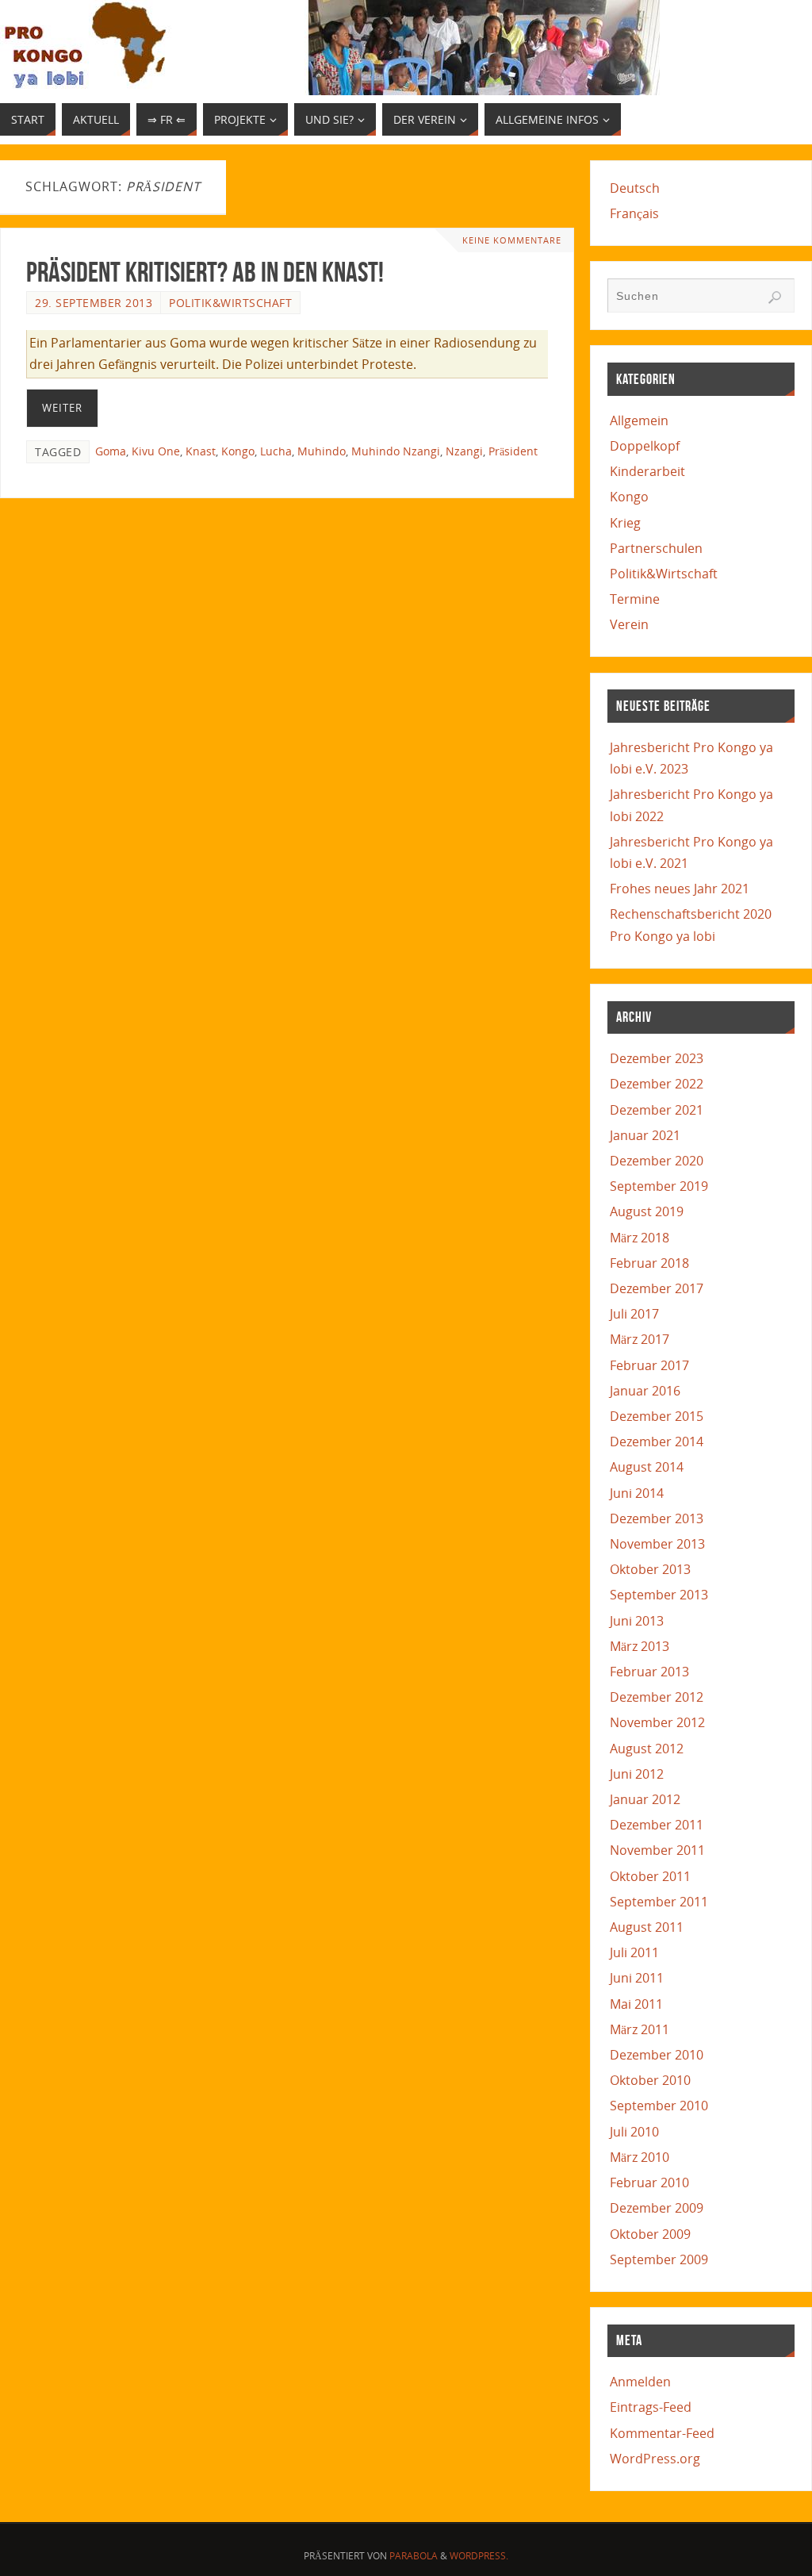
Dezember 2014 (657, 1442)
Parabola (414, 2556)
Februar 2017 (649, 1365)
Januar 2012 (645, 1799)
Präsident (513, 451)
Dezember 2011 (657, 1825)
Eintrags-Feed (651, 2407)
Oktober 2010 (650, 2080)
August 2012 (647, 1749)
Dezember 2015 (657, 1416)
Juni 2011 (637, 1978)
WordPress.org (655, 2459)
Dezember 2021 (657, 1110)
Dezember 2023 (657, 1058)
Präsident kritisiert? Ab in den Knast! (205, 272)
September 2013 (659, 1595)
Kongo (238, 451)
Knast (201, 451)
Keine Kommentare (512, 240)
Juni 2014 (637, 1493)
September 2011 (659, 1902)
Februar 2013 (649, 1672)
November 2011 (657, 1850)
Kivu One (156, 451)
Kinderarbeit (647, 471)
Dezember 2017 (657, 1288)
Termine (635, 599)
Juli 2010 (634, 2132)
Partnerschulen (656, 548)
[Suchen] (775, 298)
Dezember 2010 (657, 2055)
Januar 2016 (645, 1391)
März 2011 (640, 2029)
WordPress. (479, 2556)
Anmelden (640, 2382)
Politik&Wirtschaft (230, 303)
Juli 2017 (634, 1314)
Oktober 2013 (650, 1569)
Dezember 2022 (657, 1084)
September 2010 (659, 2106)
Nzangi (464, 451)
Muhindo (322, 451)
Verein (629, 624)
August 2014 (647, 1467)
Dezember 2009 (657, 2208)
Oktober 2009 (650, 2234)
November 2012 (657, 1722)
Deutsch (635, 188)
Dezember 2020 (657, 1161)
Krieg (625, 523)
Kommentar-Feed (662, 2433)
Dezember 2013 (657, 1518)
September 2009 (659, 2259)
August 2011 (647, 1927)
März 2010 (640, 2157)
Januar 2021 (645, 1135)
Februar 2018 (649, 1263)
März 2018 (640, 1238)
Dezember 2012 (657, 1697)
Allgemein (639, 420)
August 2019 (647, 1211)
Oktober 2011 (650, 1876)
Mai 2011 (636, 2004)
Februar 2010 (649, 2182)
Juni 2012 (637, 1774)
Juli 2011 (634, 1952)
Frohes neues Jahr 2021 (680, 889)
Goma (111, 451)
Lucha (276, 451)
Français (634, 213)
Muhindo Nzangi (396, 451)
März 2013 (640, 1646)
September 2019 (659, 1186)
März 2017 (640, 1339)
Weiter (62, 408)
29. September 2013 (94, 303)
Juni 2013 (637, 1621)
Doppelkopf (645, 446)
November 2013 (657, 1544)
